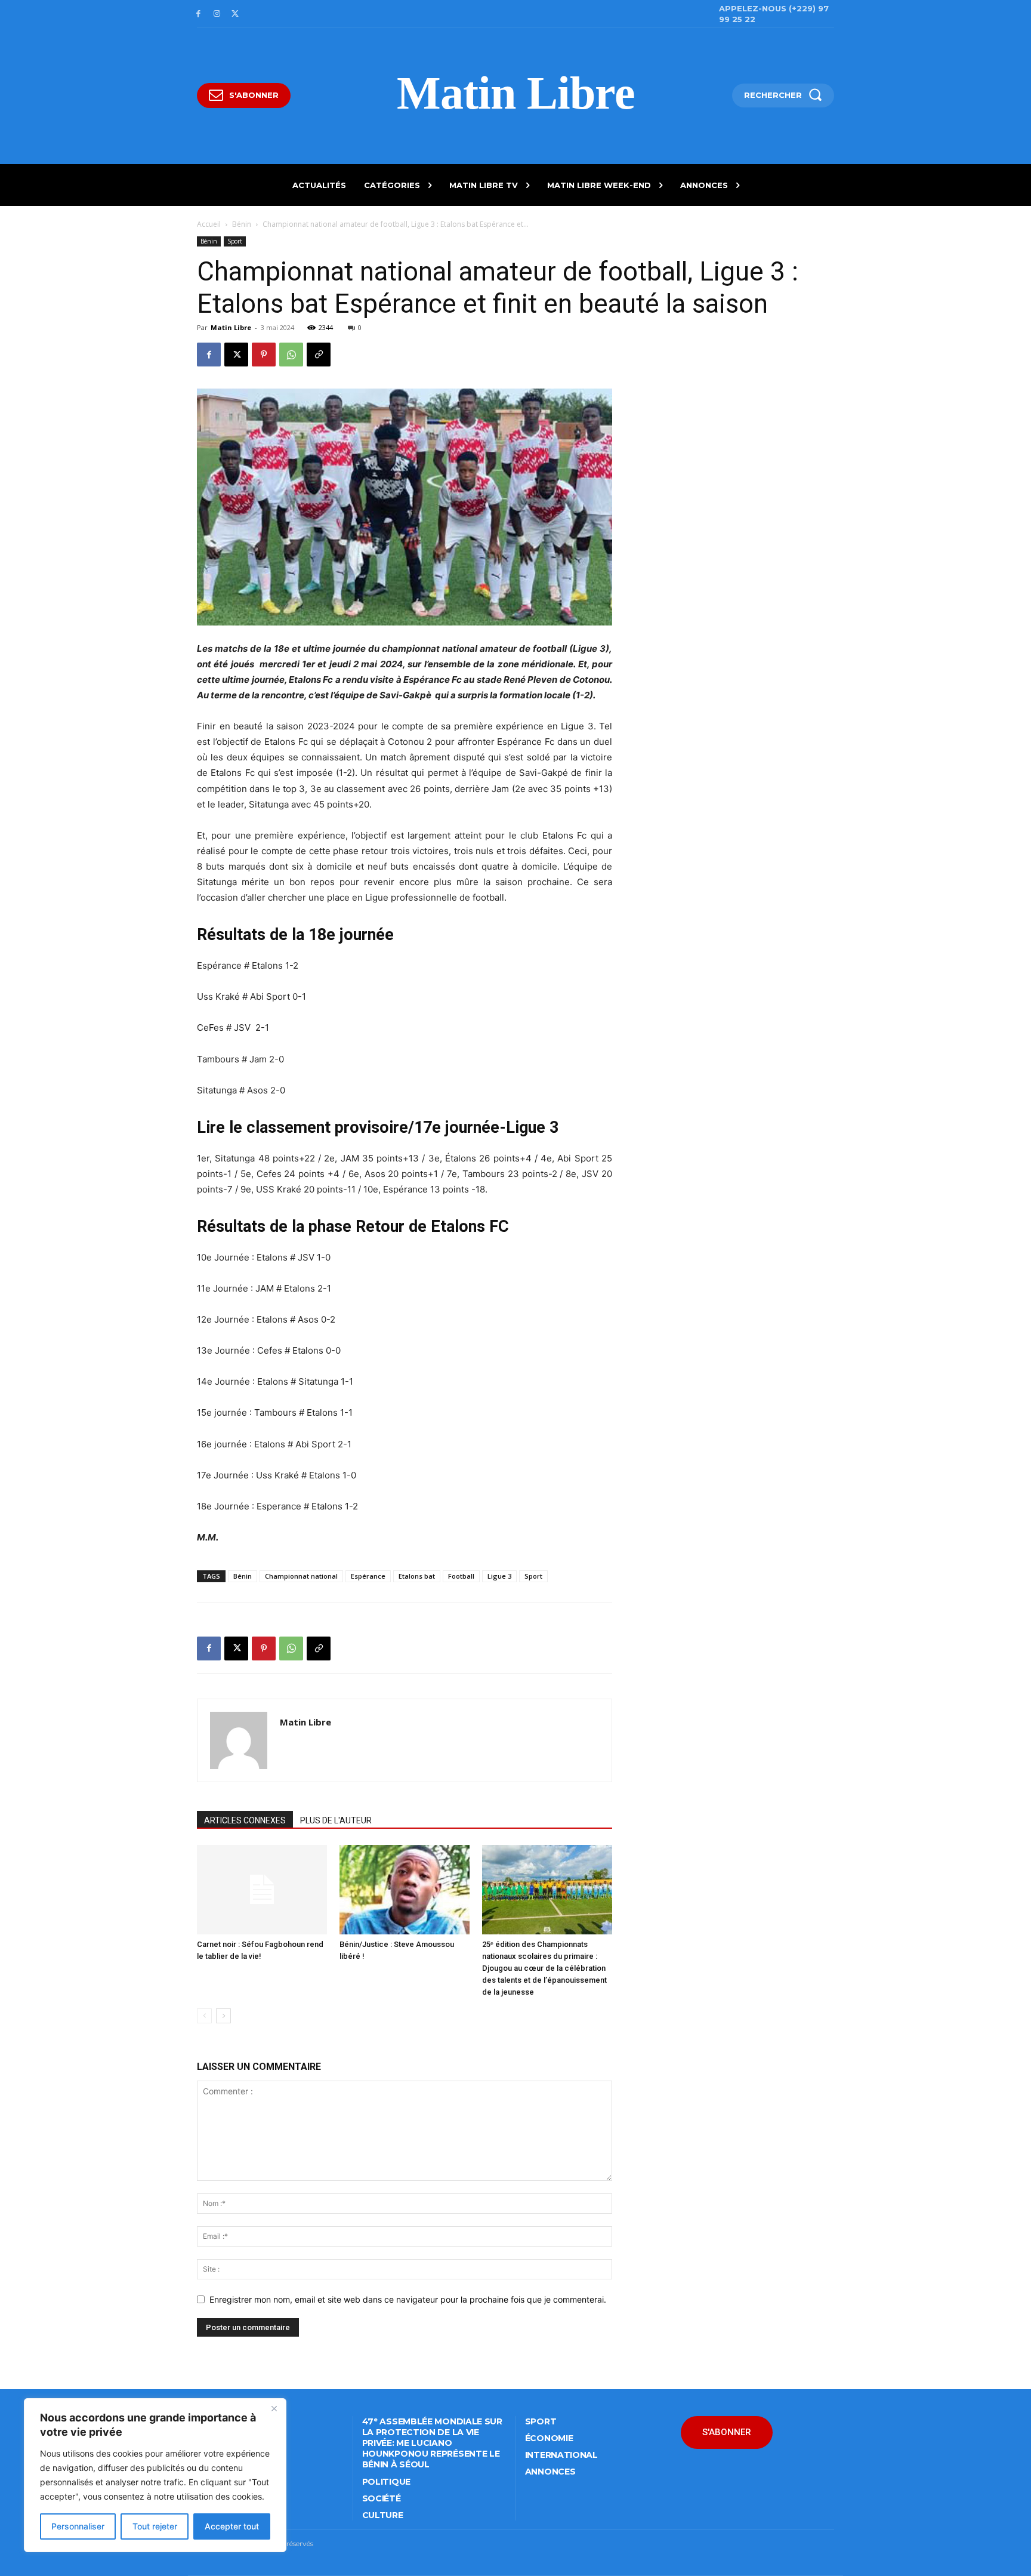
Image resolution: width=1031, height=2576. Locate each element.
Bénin (242, 224)
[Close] (274, 2408)
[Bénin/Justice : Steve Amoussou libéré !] (405, 1890)
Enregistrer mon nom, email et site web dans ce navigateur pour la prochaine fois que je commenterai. (408, 2299)
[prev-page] (204, 2016)
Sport (235, 241)
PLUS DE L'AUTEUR (336, 1820)
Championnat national (301, 1576)
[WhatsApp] (291, 355)
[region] (155, 2475)
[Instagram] (217, 14)
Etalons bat (417, 1576)
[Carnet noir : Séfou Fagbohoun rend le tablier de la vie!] (262, 1890)
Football (461, 1576)
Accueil (209, 224)
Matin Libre (231, 327)
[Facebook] (198, 14)
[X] (235, 14)
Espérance (368, 1576)
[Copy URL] (319, 355)
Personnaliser (78, 2526)
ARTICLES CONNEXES (245, 1820)
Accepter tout (232, 2526)
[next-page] (223, 2016)
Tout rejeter (155, 2526)
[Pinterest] (264, 355)
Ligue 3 (499, 1576)
